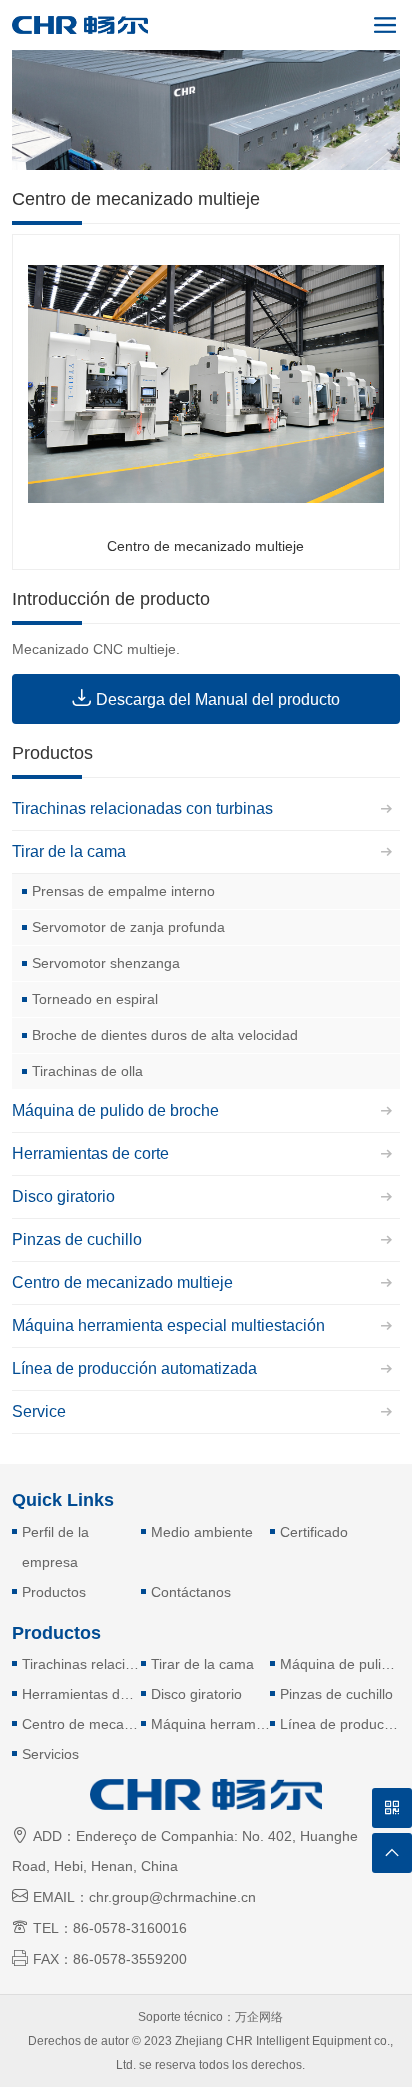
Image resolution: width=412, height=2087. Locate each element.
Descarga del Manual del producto (206, 697)
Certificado (314, 1532)
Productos (54, 1592)
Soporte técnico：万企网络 (210, 2017)
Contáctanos (191, 1592)
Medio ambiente (202, 1532)
